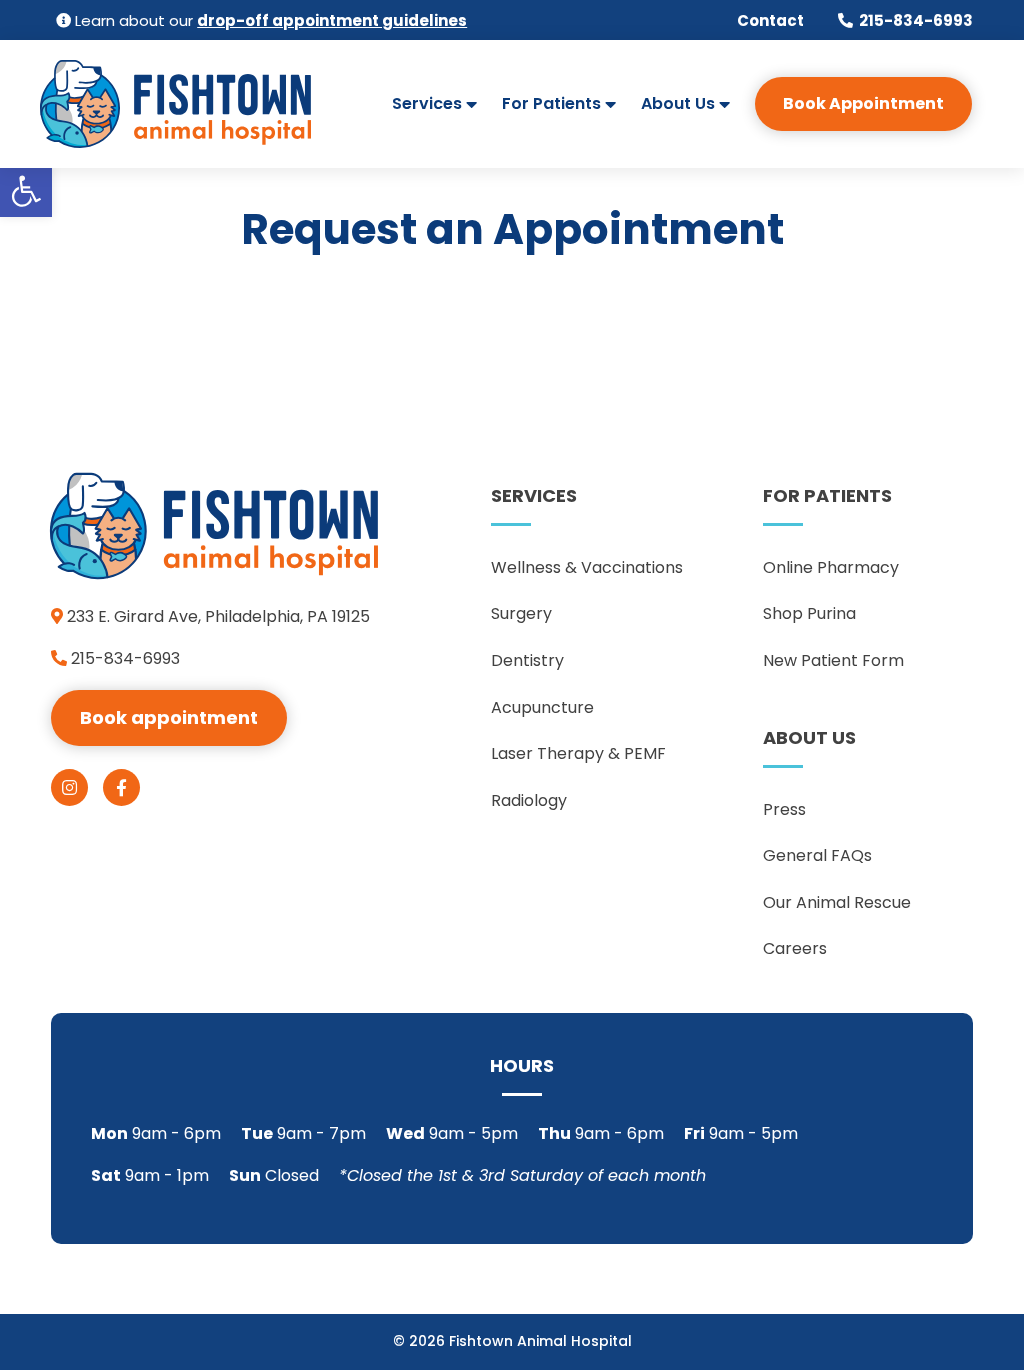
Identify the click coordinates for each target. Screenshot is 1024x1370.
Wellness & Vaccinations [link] (587, 567)
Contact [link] (770, 20)
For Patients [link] (551, 106)
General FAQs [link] (817, 855)
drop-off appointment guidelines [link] (332, 20)
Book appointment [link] (169, 717)
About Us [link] (678, 106)
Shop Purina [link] (809, 613)
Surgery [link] (521, 613)
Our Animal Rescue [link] (837, 902)
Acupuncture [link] (542, 707)
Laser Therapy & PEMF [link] (578, 753)
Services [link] (427, 106)
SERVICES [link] (534, 495)
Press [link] (784, 809)
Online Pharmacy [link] (831, 567)
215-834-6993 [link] (916, 20)
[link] (26, 191)
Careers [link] (795, 948)
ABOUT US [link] (809, 737)
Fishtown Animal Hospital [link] (540, 1341)
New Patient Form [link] (833, 660)
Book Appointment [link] (863, 103)
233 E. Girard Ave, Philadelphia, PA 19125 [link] (216, 616)
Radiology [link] (529, 800)
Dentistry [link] (527, 660)
